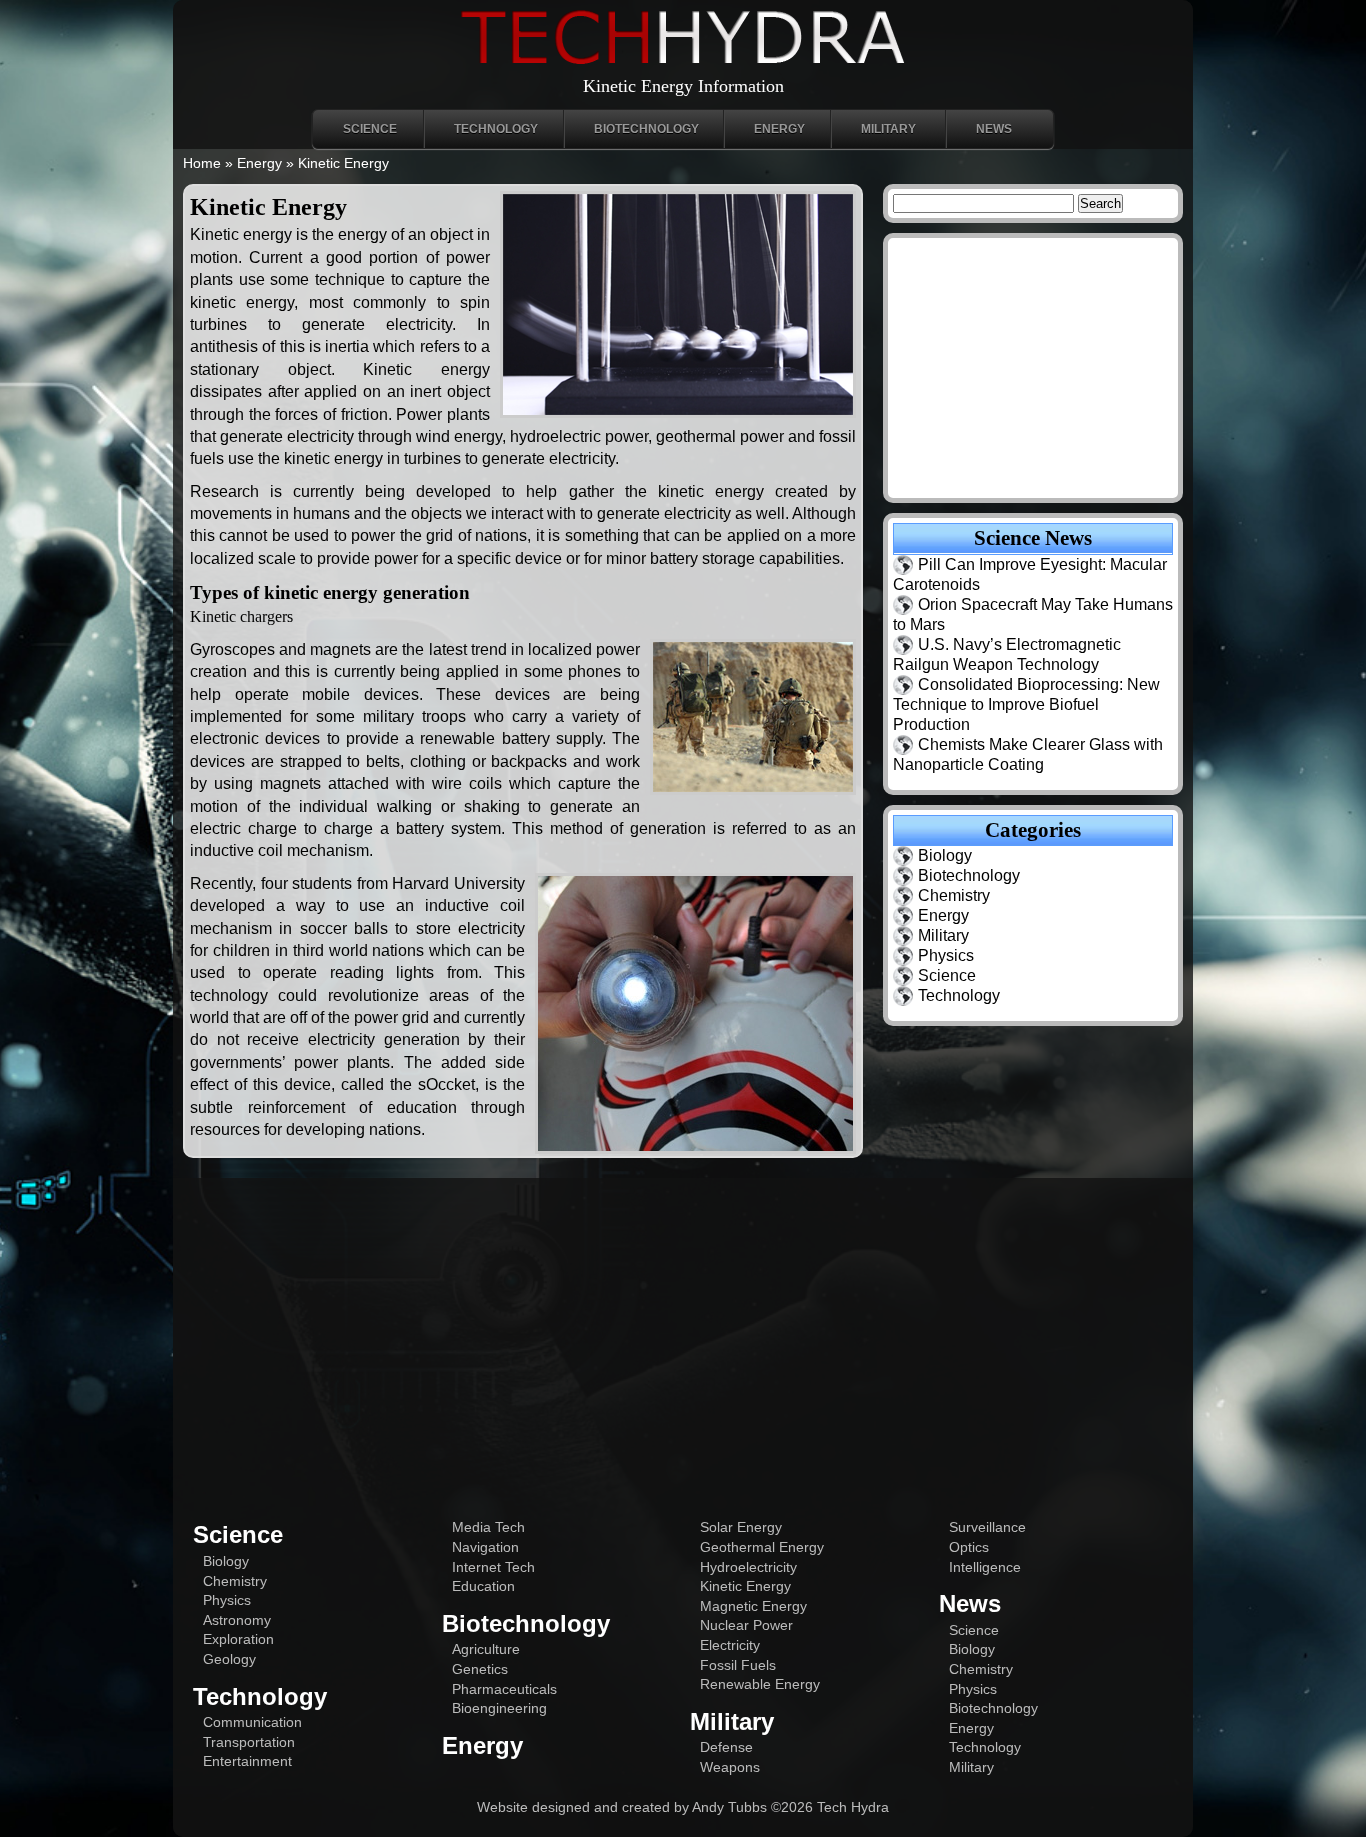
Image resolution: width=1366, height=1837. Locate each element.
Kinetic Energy (745, 1586)
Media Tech (488, 1527)
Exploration (238, 1639)
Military (888, 129)
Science (370, 129)
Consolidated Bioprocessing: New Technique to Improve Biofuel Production (1026, 704)
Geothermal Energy (762, 1547)
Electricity (730, 1645)
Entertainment (247, 1761)
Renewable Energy (760, 1684)
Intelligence (985, 1567)
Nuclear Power (746, 1625)
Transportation (249, 1742)
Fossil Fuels (738, 1665)
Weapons (730, 1767)
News (994, 129)
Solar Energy (741, 1527)
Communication (252, 1722)
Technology (496, 129)
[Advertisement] (683, 1338)
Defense (726, 1747)
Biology (945, 855)
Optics (969, 1547)
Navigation (485, 1547)
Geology (229, 1659)
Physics (946, 955)
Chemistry (954, 895)
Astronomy (237, 1620)
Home (202, 163)
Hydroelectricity (748, 1567)
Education (483, 1586)
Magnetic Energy (753, 1606)
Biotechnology (646, 129)
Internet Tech (493, 1567)
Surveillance (987, 1527)
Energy (779, 129)
